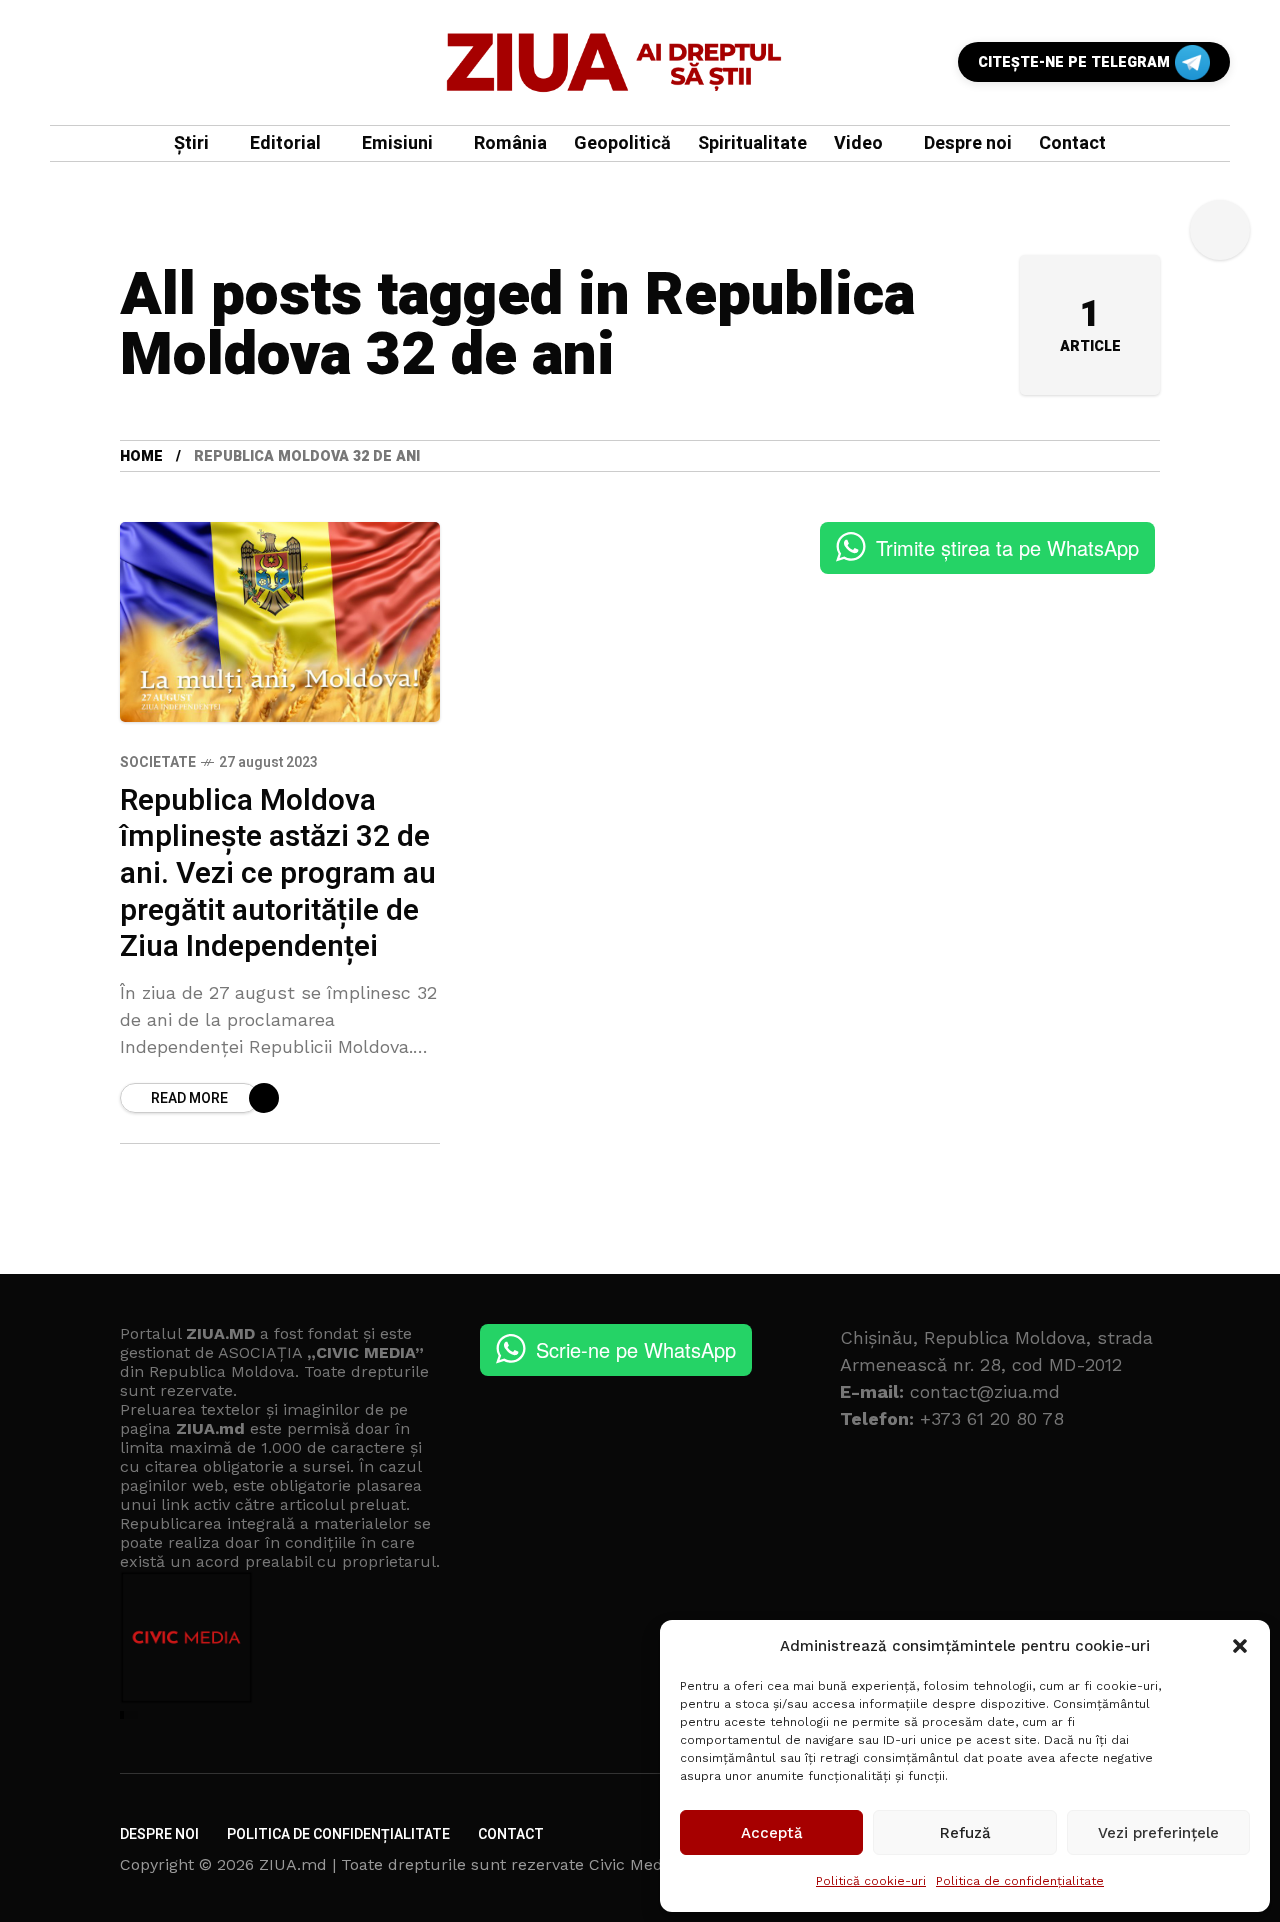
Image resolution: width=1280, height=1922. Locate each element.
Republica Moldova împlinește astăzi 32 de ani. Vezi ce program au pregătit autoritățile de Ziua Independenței (278, 874)
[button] (1240, 1646)
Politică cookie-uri (871, 1881)
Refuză (965, 1833)
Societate (158, 762)
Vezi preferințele (1158, 1833)
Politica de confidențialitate (1020, 1881)
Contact (511, 1834)
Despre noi (159, 1834)
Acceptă (772, 1833)
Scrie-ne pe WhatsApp (636, 1349)
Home (141, 456)
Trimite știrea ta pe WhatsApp (1007, 547)
